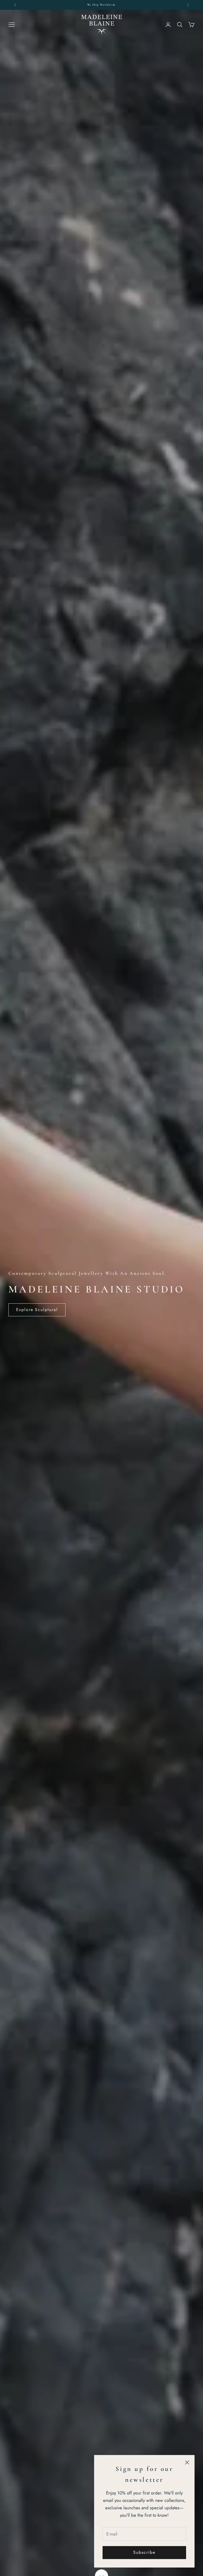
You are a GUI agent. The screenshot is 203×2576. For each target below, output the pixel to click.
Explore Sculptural (37, 1310)
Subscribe (144, 2552)
